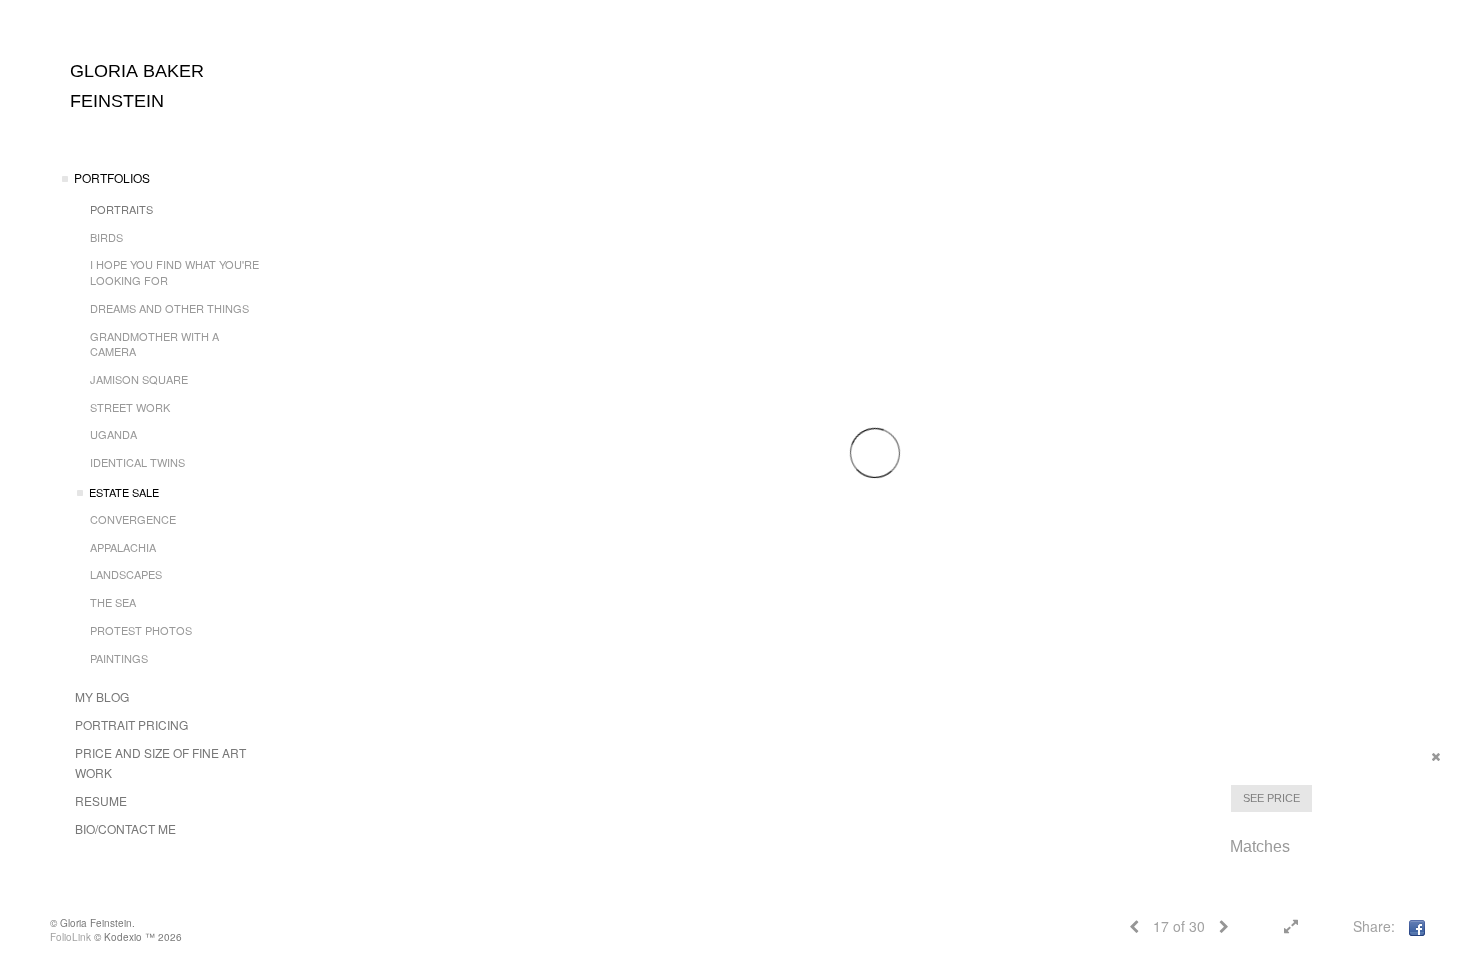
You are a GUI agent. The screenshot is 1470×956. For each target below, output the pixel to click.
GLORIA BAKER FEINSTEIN (137, 86)
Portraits (121, 209)
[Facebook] (1417, 926)
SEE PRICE (1271, 798)
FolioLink (70, 937)
